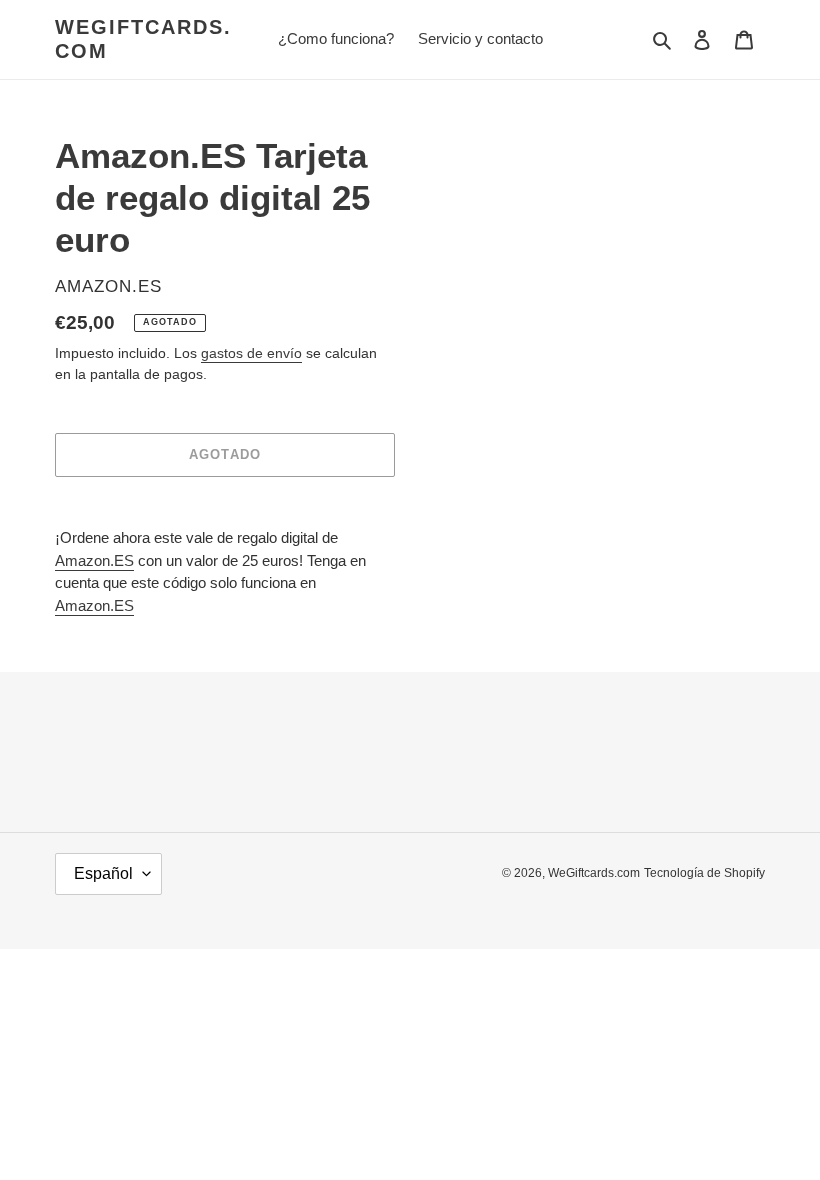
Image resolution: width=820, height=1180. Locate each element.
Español (103, 873)
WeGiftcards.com (143, 39)
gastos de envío (251, 353)
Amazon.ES (94, 560)
